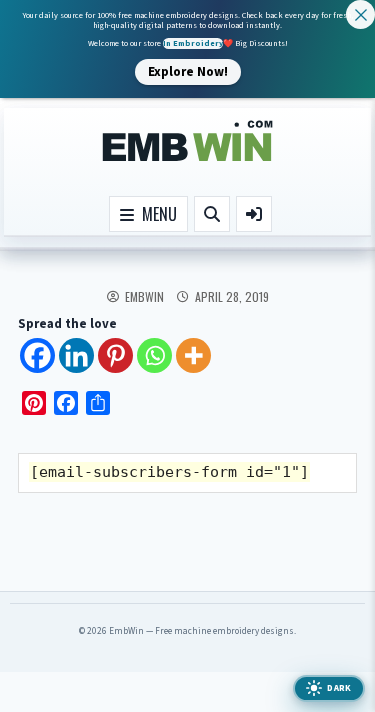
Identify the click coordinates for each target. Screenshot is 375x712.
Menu (155, 214)
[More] (193, 355)
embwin (144, 297)
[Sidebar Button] (254, 214)
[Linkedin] (76, 355)
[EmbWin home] (188, 141)
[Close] (360, 14)
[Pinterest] (115, 355)
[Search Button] (212, 214)
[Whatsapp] (154, 355)
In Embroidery (193, 43)
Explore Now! (188, 71)
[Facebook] (37, 355)
